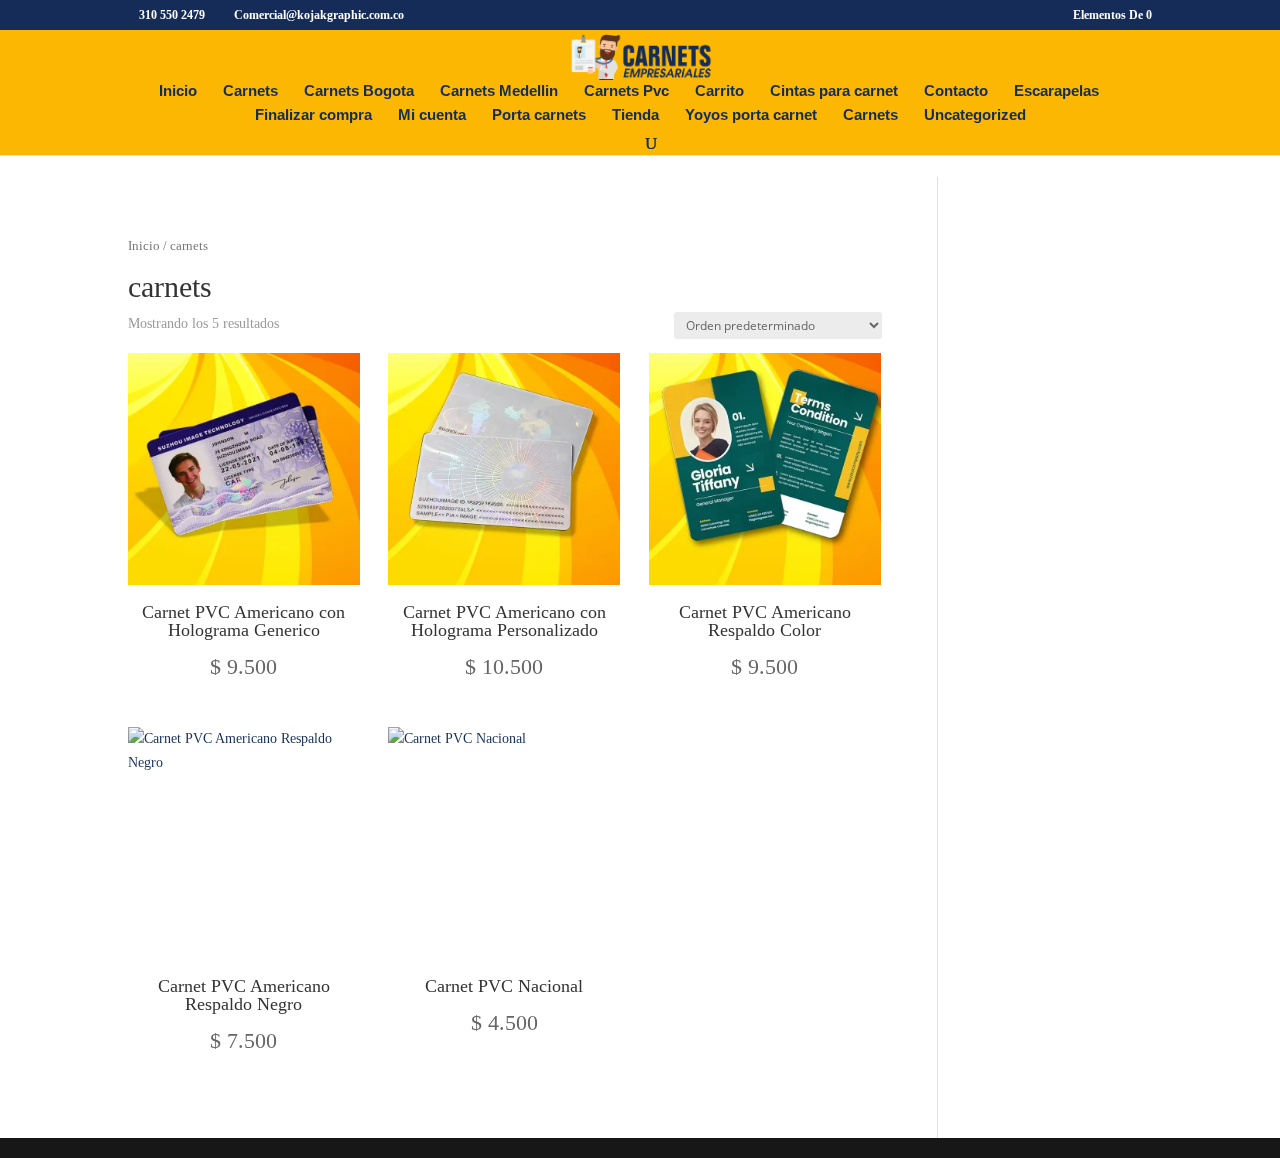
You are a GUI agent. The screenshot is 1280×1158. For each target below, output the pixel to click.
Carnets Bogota (359, 91)
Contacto (956, 91)
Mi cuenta (432, 115)
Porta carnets (539, 115)
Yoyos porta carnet (751, 115)
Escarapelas (1056, 91)
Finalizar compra (313, 115)
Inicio (178, 91)
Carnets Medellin (499, 91)
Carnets (250, 91)
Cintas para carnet (834, 91)
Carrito (719, 91)
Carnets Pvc (626, 91)
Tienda (635, 115)
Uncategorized (975, 115)
